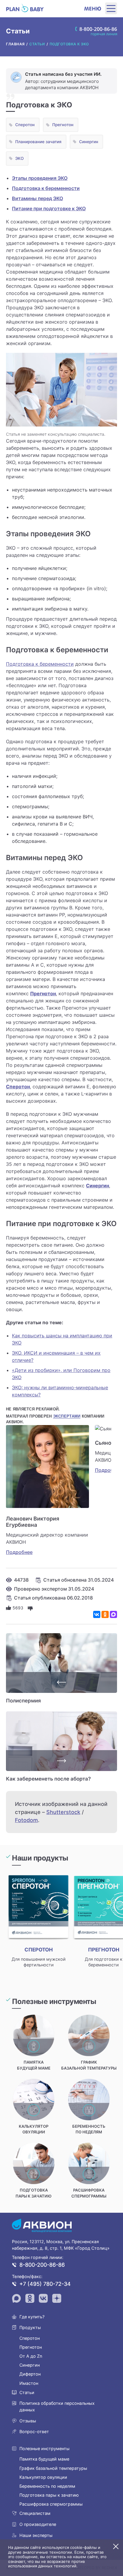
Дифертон (30, 2374)
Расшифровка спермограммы (51, 2504)
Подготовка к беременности (46, 188)
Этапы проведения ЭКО (40, 178)
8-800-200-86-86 (42, 2265)
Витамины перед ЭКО (37, 198)
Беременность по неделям (47, 2486)
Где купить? (32, 2317)
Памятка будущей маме (44, 2459)
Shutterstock (63, 1812)
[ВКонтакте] (97, 1614)
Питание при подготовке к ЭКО (49, 208)
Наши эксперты (36, 2535)
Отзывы (28, 2421)
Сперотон (25, 125)
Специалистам (35, 2513)
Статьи (27, 2392)
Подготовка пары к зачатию (49, 2495)
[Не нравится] (30, 1608)
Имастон (29, 2383)
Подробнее (19, 1552)
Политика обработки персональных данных (57, 2406)
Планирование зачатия (38, 142)
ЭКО (19, 158)
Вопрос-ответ (34, 2431)
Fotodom (26, 1820)
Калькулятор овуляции (43, 2477)
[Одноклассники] (105, 1614)
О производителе (38, 2524)
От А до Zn (31, 2356)
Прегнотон (63, 125)
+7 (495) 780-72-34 (45, 2284)
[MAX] (113, 1614)
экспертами (67, 1416)
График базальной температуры (53, 2468)
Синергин (89, 142)
